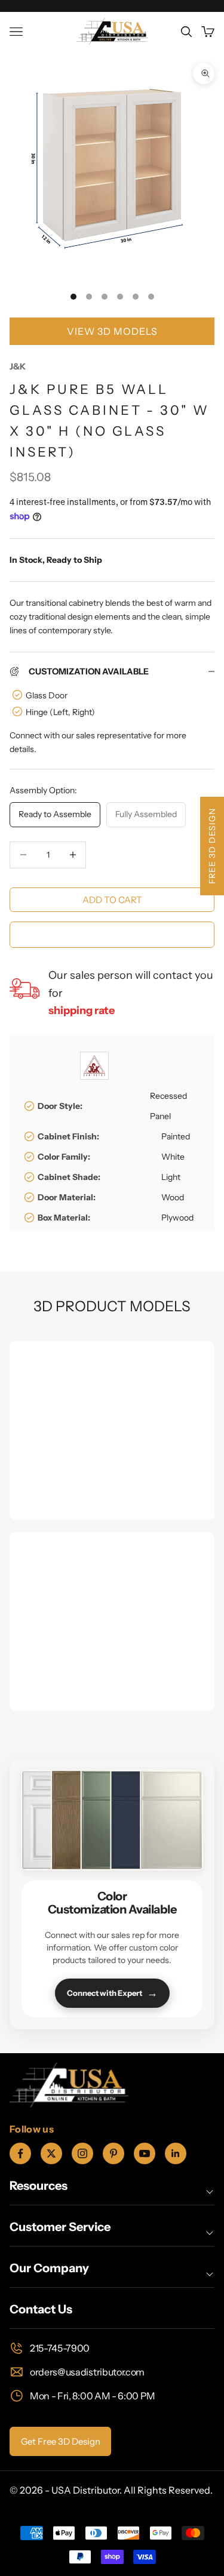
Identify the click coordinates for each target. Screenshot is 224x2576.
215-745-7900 (60, 2348)
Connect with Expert (112, 1993)
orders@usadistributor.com (87, 2372)
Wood (173, 1197)
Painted (176, 1136)
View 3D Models (112, 331)
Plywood (177, 1218)
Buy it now (112, 934)
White (173, 1157)
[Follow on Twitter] (51, 2153)
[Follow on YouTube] (145, 2153)
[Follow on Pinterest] (113, 2153)
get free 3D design (61, 2441)
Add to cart (112, 900)
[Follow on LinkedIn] (176, 2153)
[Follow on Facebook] (20, 2153)
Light (171, 1177)
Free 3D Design (212, 846)
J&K (18, 366)
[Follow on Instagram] (82, 2153)
